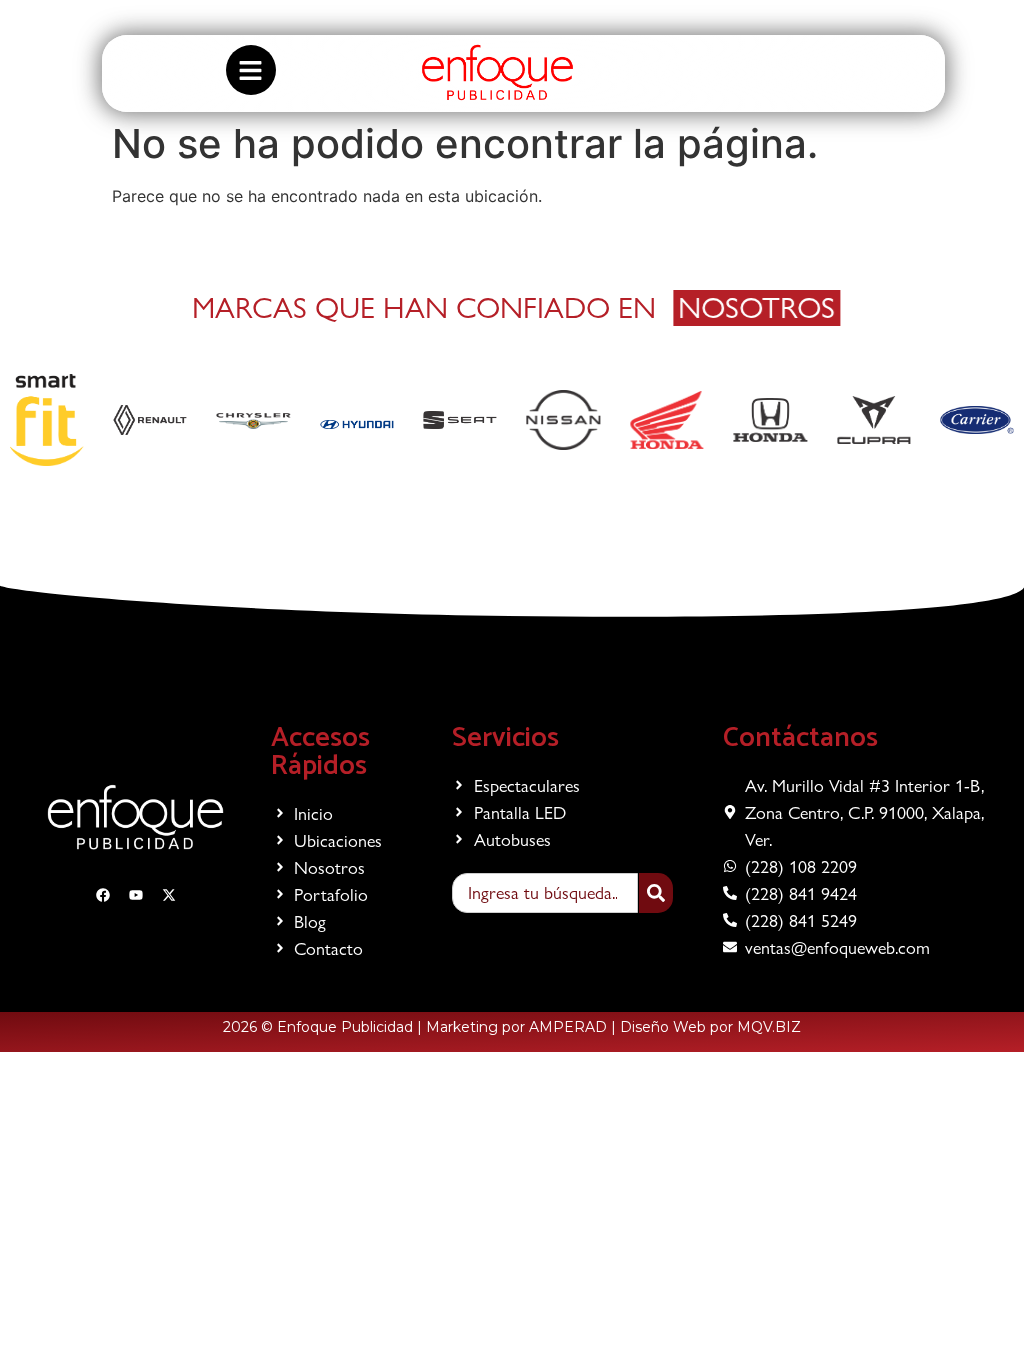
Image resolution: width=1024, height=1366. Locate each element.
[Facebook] (877, 22)
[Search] (656, 893)
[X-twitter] (935, 22)
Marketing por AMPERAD (516, 1027)
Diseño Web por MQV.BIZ (710, 1027)
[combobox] (545, 893)
